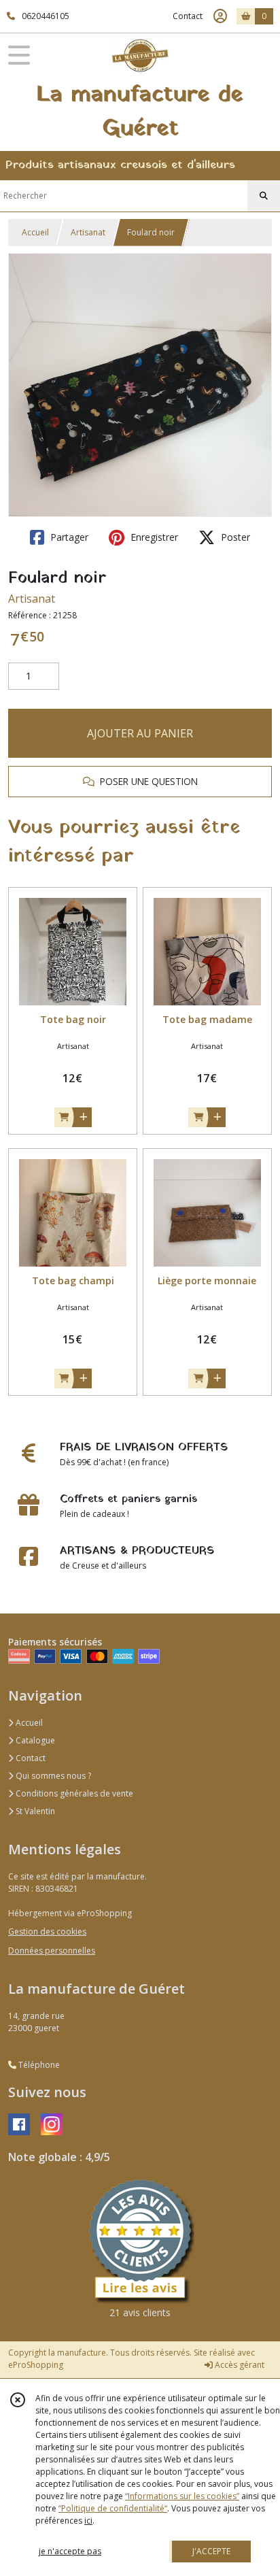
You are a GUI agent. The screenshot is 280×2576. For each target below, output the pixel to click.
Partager (68, 537)
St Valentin (34, 1811)
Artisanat (88, 232)
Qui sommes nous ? (52, 1776)
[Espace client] (220, 16)
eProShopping (36, 2365)
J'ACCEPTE (211, 2551)
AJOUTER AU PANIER (140, 733)
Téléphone (38, 2065)
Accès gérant (239, 2365)
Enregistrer (153, 537)
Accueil (35, 232)
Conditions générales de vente (73, 1793)
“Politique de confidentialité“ (113, 2508)
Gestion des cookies (47, 1931)
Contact (188, 16)
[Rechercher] (264, 196)
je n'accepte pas (70, 2551)
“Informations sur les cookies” (182, 2496)
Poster (234, 537)
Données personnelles (52, 1951)
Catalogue (34, 1740)
